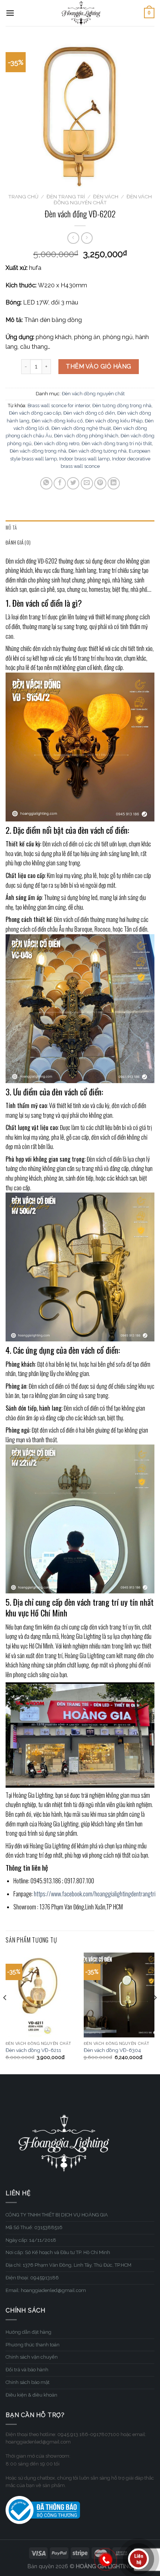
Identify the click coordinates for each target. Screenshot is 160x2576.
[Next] (155, 2013)
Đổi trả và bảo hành (27, 2370)
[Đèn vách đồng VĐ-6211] (41, 1995)
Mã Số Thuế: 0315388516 (34, 2227)
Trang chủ (23, 197)
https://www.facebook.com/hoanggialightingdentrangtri (95, 1894)
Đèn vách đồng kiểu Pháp (114, 421)
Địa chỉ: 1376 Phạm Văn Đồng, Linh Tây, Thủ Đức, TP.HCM (68, 2265)
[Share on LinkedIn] (114, 483)
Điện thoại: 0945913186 (32, 2278)
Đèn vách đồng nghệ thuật (81, 428)
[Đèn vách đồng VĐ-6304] (119, 1995)
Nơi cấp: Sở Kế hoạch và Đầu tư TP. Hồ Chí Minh (58, 2252)
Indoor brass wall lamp (84, 459)
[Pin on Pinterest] (100, 483)
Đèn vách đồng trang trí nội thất (117, 443)
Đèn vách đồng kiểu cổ (57, 421)
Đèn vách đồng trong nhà (38, 451)
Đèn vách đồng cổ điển (89, 413)
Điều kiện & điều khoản (31, 2395)
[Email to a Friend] (87, 483)
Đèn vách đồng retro (57, 443)
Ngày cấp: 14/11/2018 (31, 2240)
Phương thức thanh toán (33, 2345)
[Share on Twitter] (73, 483)
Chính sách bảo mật (28, 2382)
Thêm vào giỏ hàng (98, 366)
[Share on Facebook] (60, 483)
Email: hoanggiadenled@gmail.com (46, 2290)
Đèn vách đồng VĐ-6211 (33, 2050)
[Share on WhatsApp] (46, 483)
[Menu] (10, 13)
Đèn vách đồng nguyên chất (103, 199)
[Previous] (5, 2013)
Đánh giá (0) (18, 542)
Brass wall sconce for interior (59, 406)
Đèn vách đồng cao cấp (35, 413)
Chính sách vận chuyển (32, 2357)
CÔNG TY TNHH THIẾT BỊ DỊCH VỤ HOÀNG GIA (57, 2215)
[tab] (80, 528)
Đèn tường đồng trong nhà (122, 406)
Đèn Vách (106, 197)
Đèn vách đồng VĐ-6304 (112, 2050)
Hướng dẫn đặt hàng (28, 2332)
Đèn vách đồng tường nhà (97, 451)
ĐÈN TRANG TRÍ (66, 197)
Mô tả (11, 528)
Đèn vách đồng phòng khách (86, 436)
